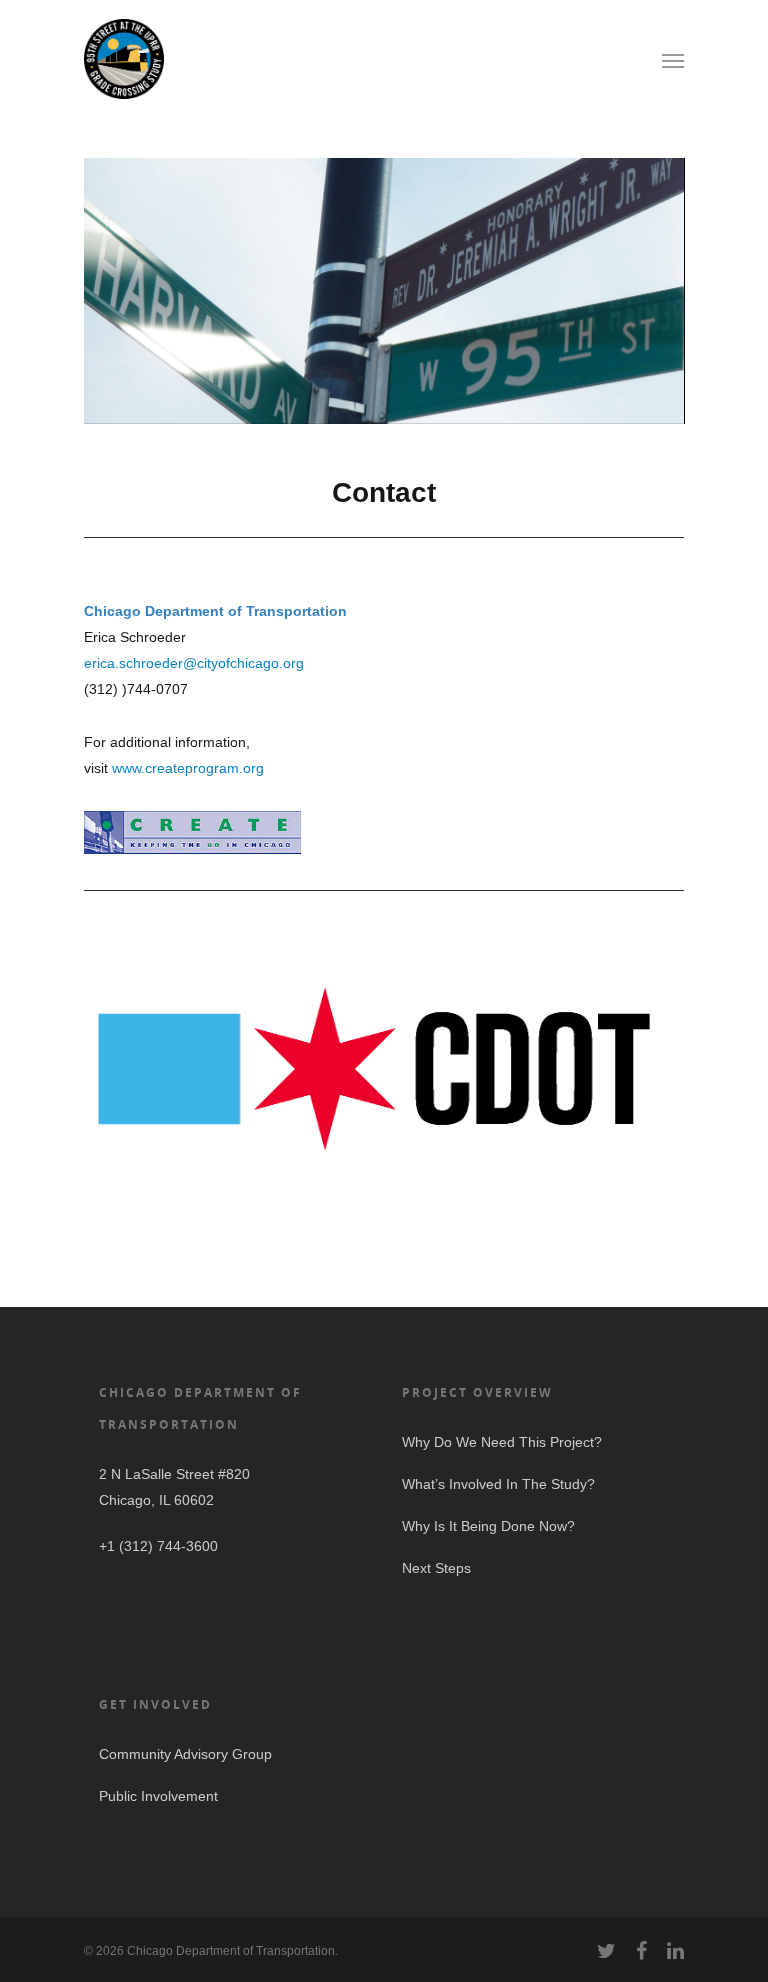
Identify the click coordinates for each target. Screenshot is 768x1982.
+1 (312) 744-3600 (158, 1546)
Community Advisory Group (185, 1754)
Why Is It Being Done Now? (488, 1526)
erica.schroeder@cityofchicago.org (194, 663)
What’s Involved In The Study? (498, 1484)
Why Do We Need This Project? (502, 1442)
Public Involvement (158, 1796)
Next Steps (436, 1568)
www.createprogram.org (188, 768)
